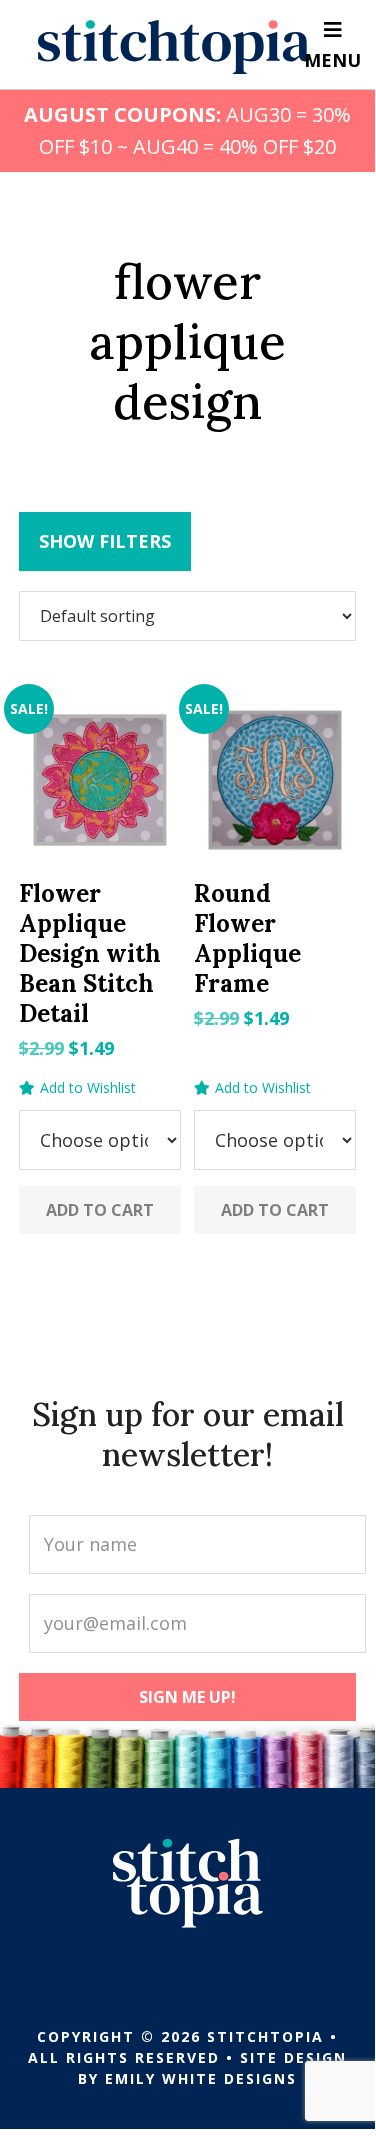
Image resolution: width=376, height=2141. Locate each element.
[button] (77, 1088)
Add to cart (100, 1210)
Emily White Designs (201, 2078)
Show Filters (105, 541)
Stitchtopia (174, 47)
